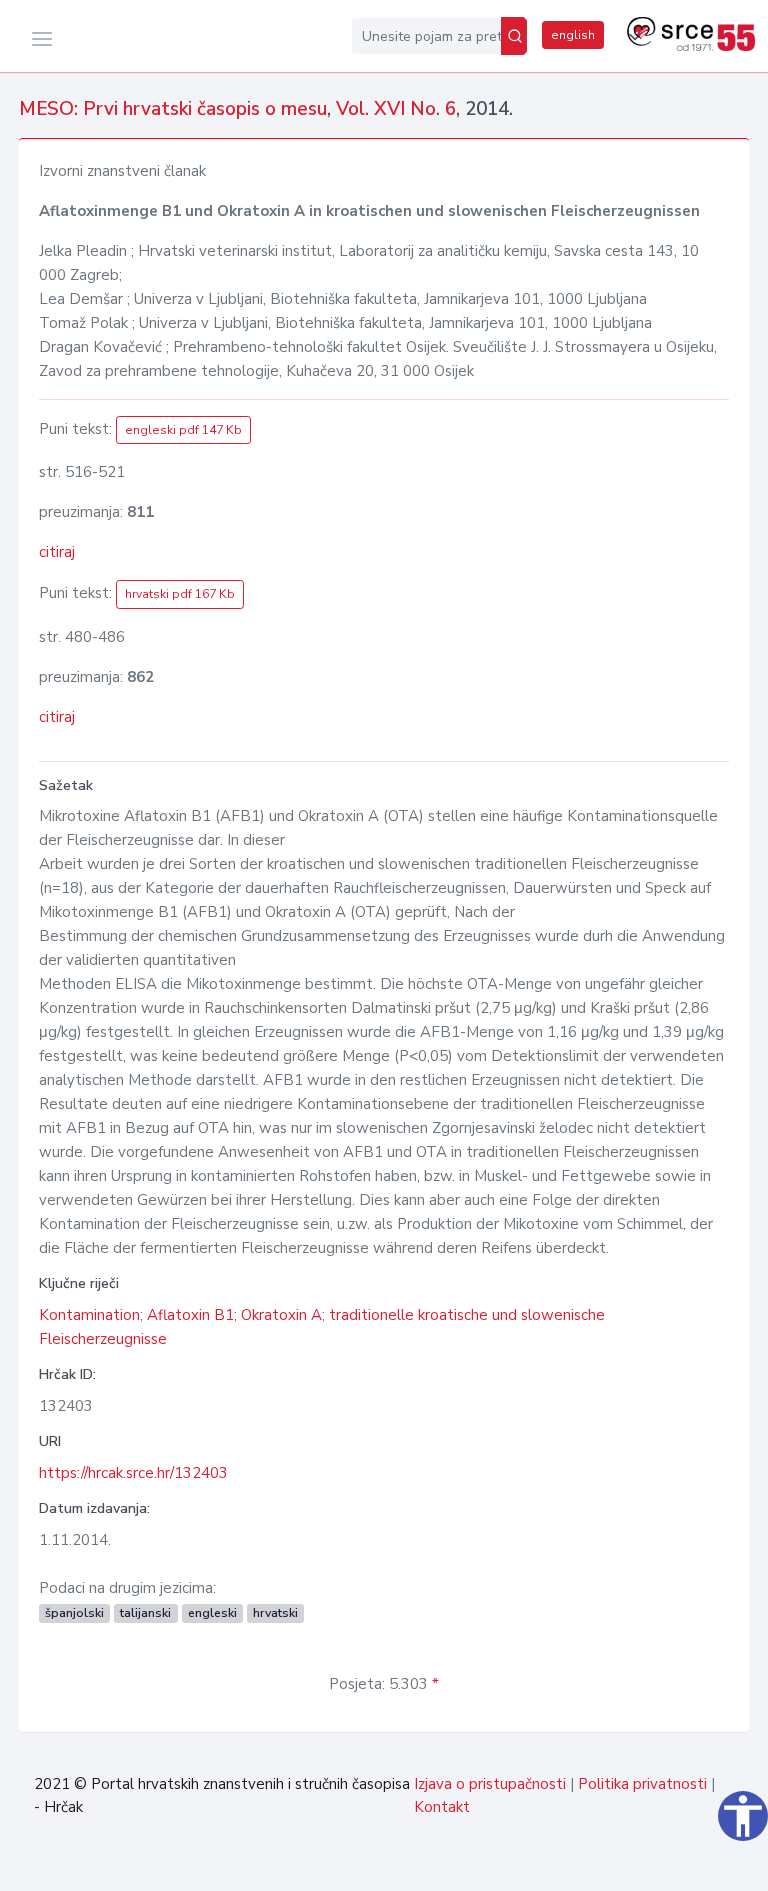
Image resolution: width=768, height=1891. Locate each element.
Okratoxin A (281, 1315)
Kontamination (89, 1315)
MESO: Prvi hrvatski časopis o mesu (173, 109)
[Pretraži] (514, 36)
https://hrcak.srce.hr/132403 (133, 1473)
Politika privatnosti (642, 1784)
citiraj (57, 552)
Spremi (702, 1865)
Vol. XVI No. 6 (396, 109)
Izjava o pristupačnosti (490, 1784)
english (573, 35)
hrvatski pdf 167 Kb (180, 594)
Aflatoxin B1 (190, 1315)
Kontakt (442, 1807)
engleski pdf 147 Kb (183, 430)
